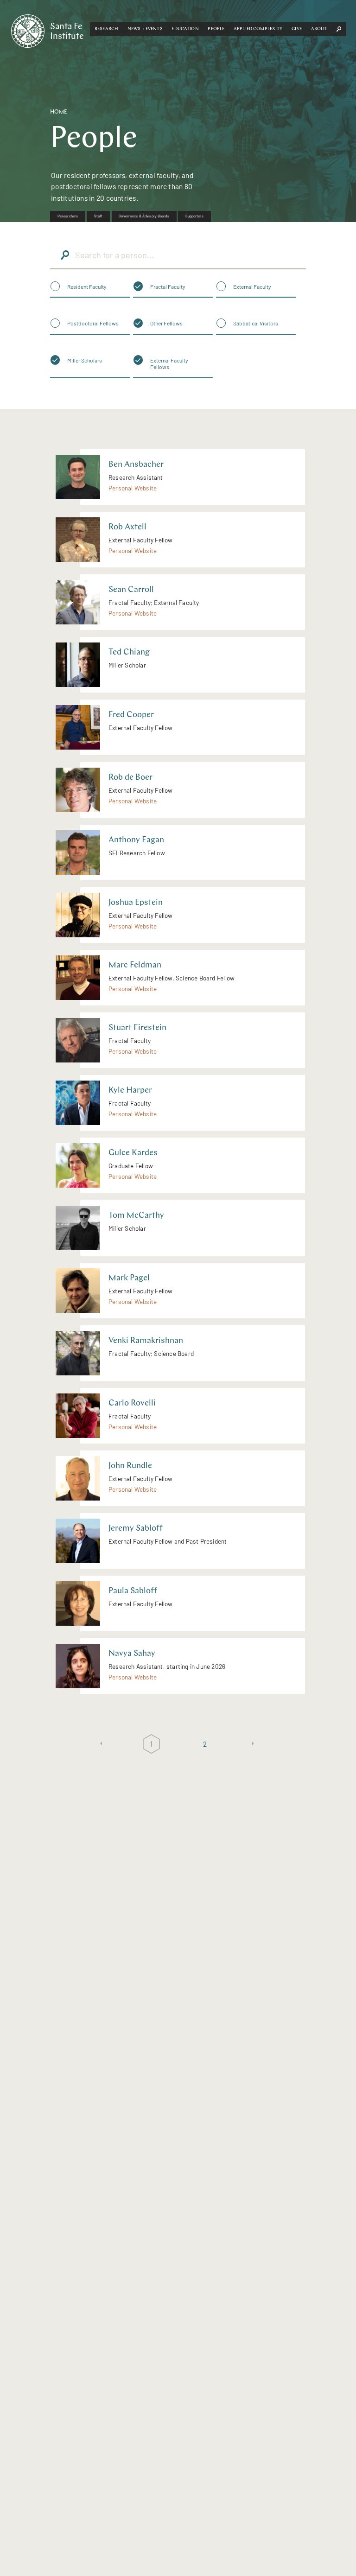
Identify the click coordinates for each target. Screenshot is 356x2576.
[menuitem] (68, 216)
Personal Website (133, 488)
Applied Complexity (258, 29)
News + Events (145, 29)
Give (297, 29)
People (216, 29)
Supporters (194, 216)
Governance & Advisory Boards (144, 216)
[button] (106, 29)
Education (185, 29)
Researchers (68, 216)
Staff (99, 216)
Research (106, 29)
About (319, 29)
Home (59, 112)
